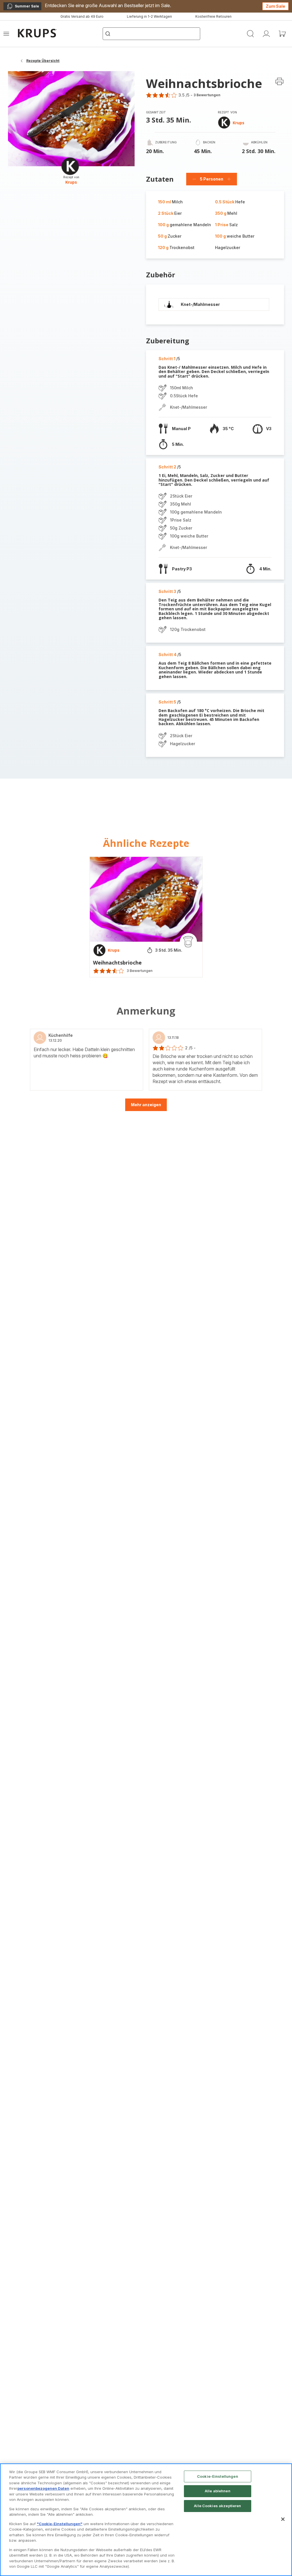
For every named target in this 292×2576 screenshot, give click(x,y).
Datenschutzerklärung (182, 1363)
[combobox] (113, 1288)
